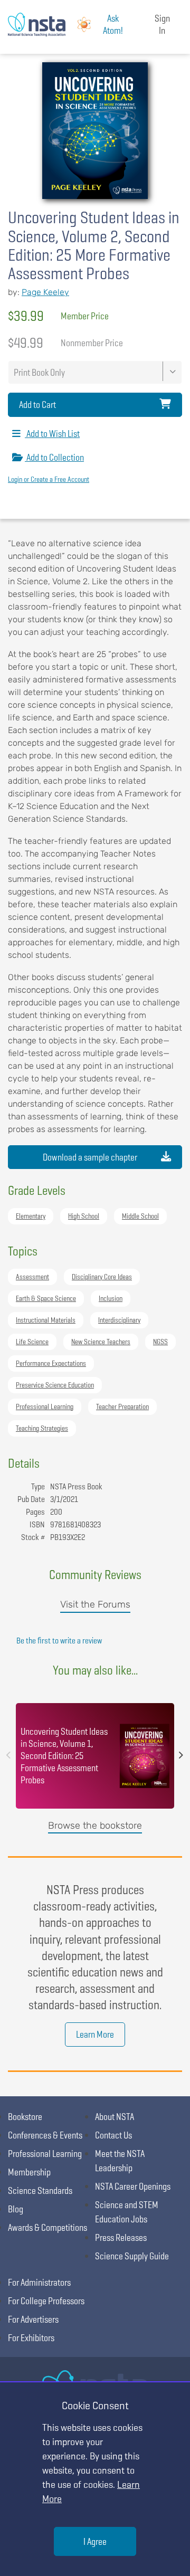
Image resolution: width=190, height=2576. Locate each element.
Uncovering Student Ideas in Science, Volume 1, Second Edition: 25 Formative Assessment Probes (64, 1756)
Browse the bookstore (95, 1826)
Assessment (32, 1277)
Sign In (162, 24)
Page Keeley (45, 292)
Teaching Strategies (42, 1428)
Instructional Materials (46, 1320)
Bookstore (25, 2117)
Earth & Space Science (46, 1298)
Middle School (140, 1216)
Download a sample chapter (90, 1157)
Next (181, 1755)
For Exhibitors (31, 2338)
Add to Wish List (52, 434)
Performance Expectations (51, 1363)
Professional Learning (45, 1406)
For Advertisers (33, 2319)
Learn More (95, 2034)
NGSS (160, 1342)
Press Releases (121, 2237)
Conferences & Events (45, 2135)
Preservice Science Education (55, 1385)
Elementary (31, 1216)
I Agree (95, 2541)
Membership (29, 2172)
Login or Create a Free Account (49, 479)
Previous (8, 1755)
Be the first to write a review (59, 1641)
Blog (16, 2209)
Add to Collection (54, 457)
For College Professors (46, 2301)
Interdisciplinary (119, 1320)
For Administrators (39, 2282)
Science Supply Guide (132, 2256)
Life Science (32, 1342)
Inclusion (111, 1298)
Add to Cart (37, 405)
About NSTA (115, 2117)
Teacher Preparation (122, 1406)
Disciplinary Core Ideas (102, 1277)
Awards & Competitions (47, 2227)
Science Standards (40, 2190)
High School (84, 1216)
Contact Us (113, 2135)
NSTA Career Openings (133, 2186)
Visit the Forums (95, 1604)
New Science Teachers (101, 1342)
